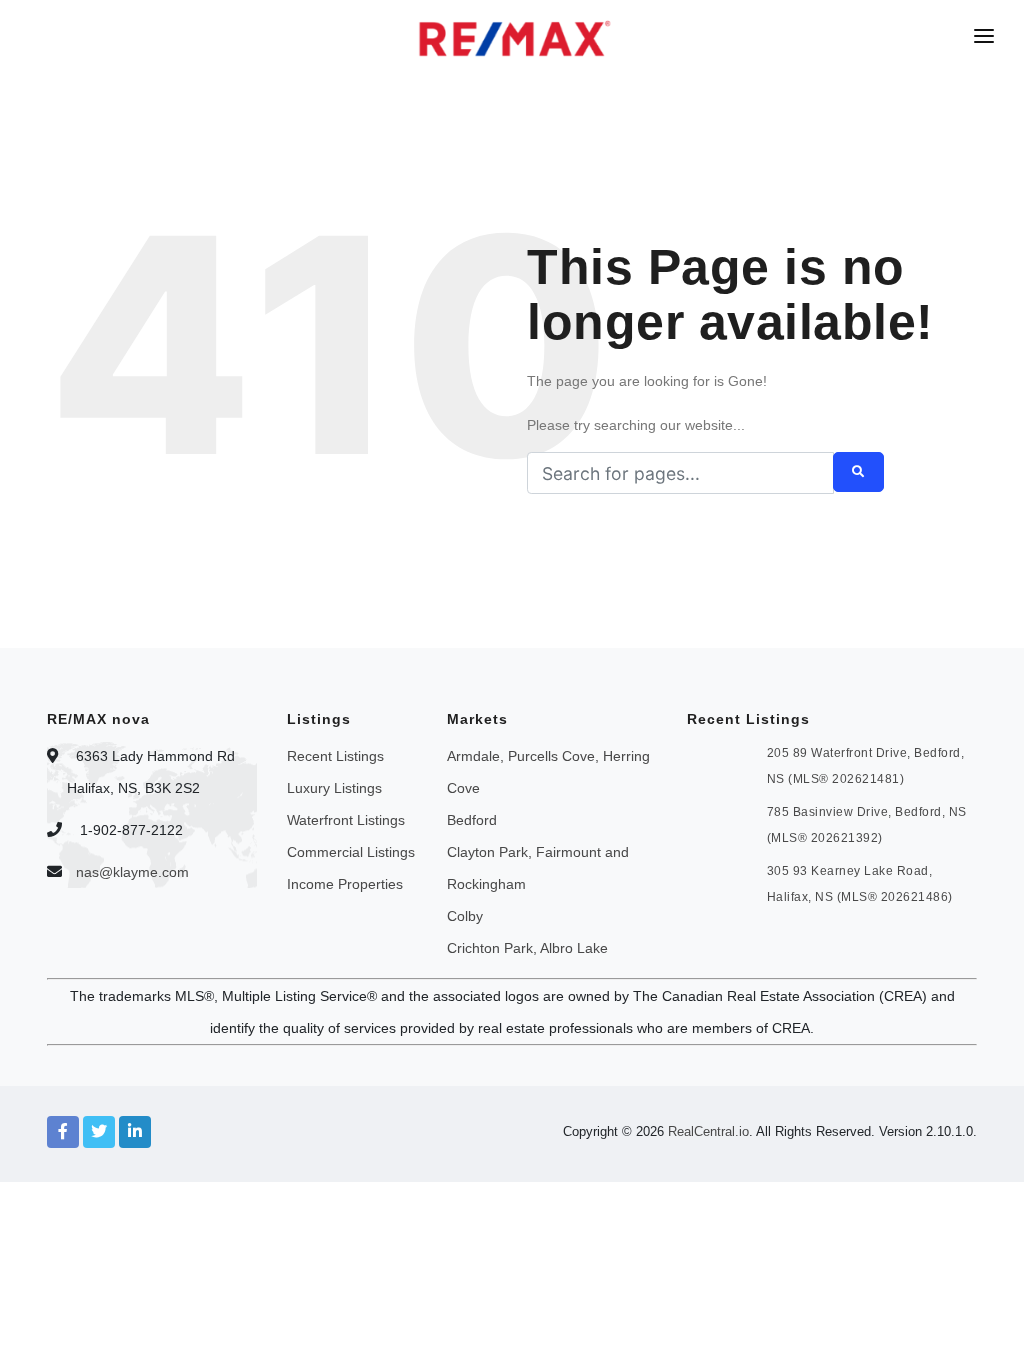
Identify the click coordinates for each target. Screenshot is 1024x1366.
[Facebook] (63, 1132)
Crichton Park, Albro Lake (527, 948)
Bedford (472, 820)
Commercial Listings (351, 852)
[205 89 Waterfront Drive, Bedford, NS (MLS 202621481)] (724, 763)
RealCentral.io (708, 1131)
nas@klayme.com (132, 872)
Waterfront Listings (346, 820)
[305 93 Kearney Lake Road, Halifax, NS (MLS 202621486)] (724, 881)
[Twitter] (99, 1132)
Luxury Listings (334, 788)
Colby (465, 916)
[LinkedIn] (135, 1132)
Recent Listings (335, 756)
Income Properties (345, 884)
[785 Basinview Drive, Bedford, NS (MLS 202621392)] (724, 822)
